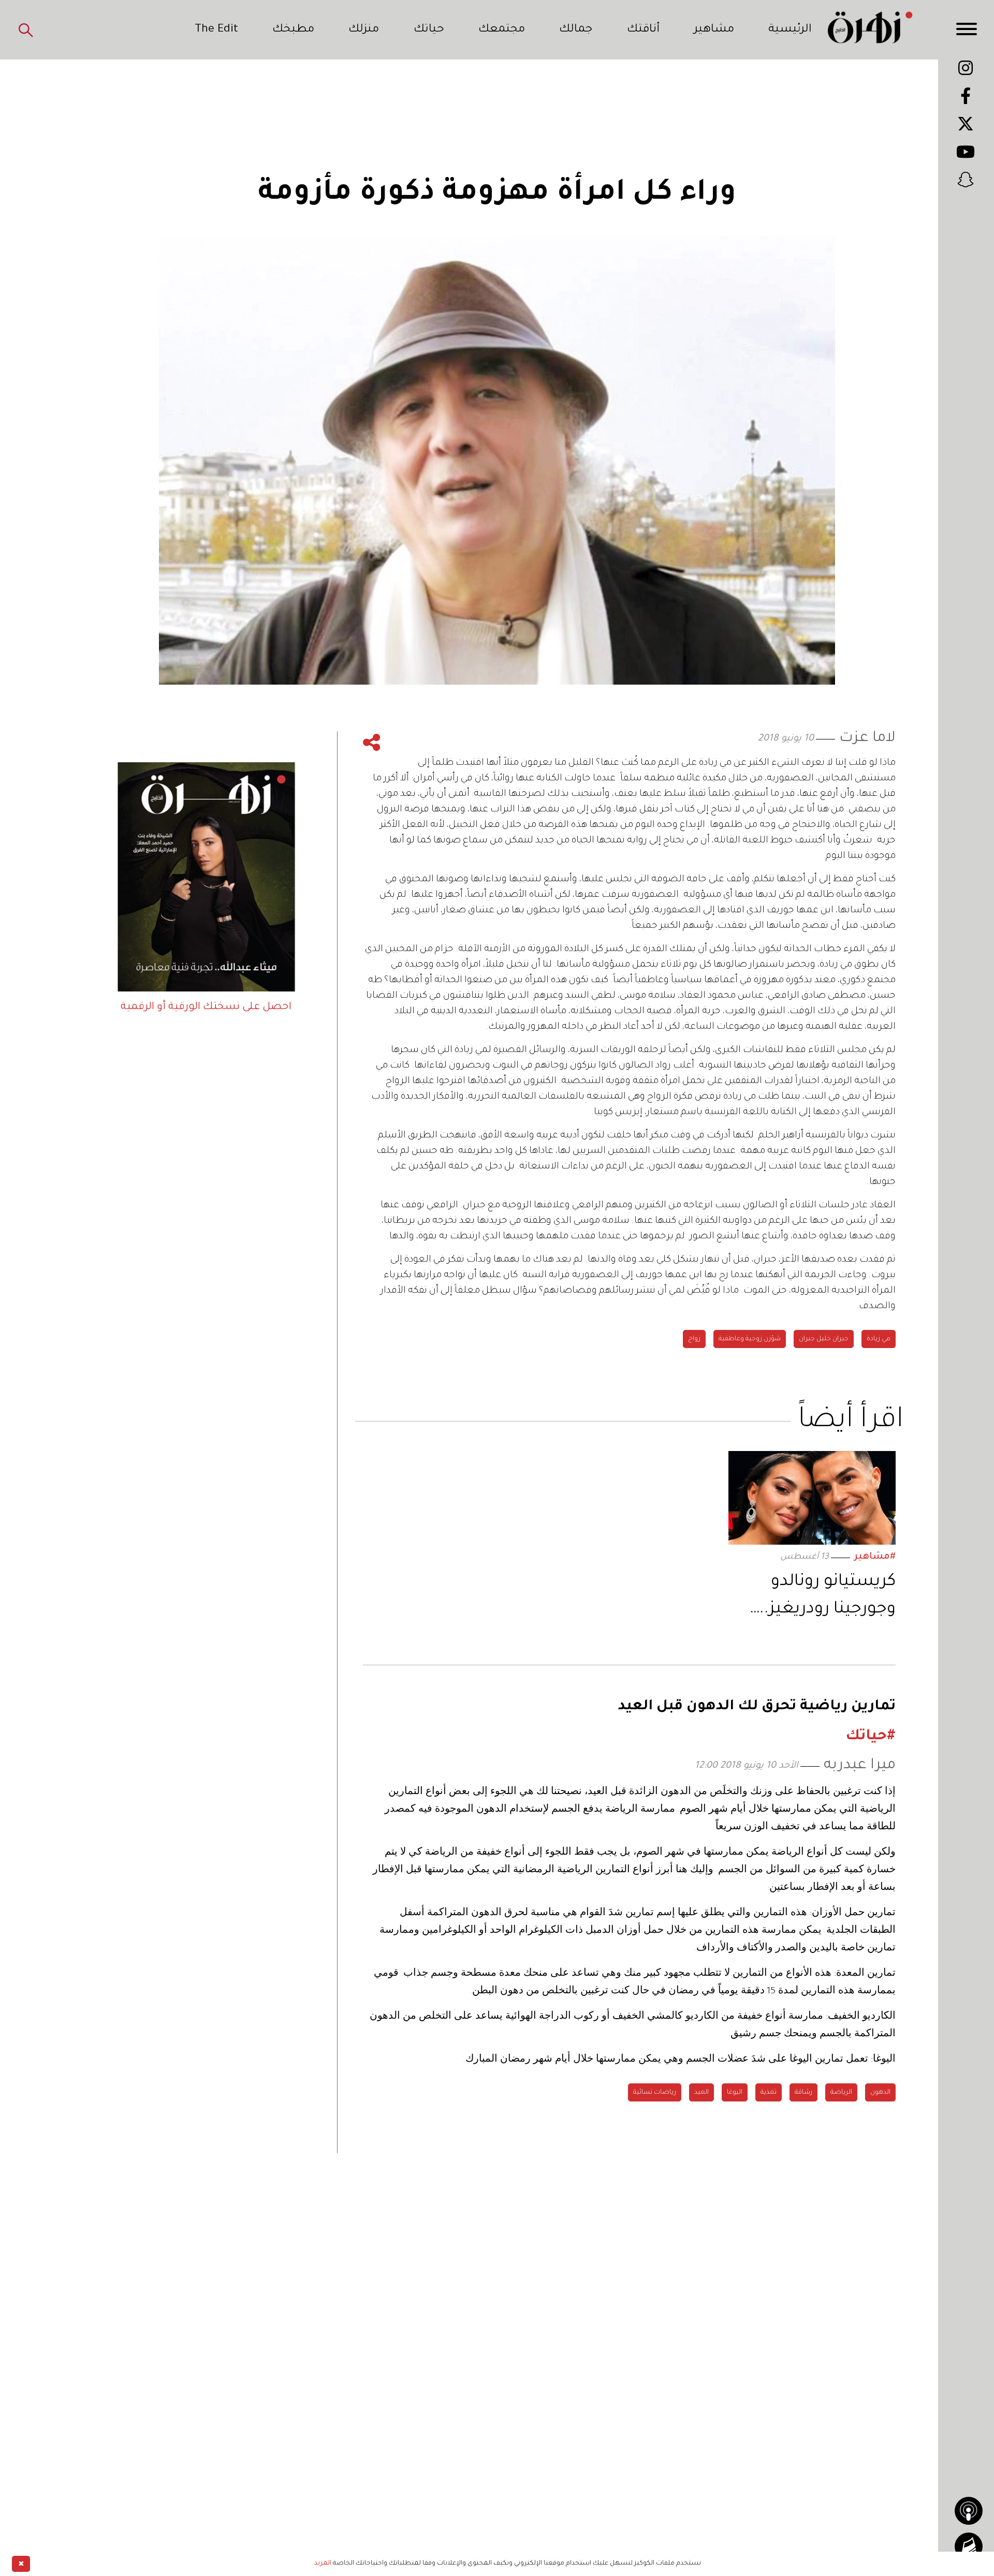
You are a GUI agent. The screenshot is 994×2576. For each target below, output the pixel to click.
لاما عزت (867, 739)
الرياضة (841, 2093)
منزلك (364, 30)
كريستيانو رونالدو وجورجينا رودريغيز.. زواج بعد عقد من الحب (813, 1598)
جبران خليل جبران (824, 1339)
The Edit (216, 30)
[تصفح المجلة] (969, 2547)
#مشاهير (875, 1557)
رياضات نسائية (655, 2093)
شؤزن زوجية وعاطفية (750, 1339)
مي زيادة (879, 1339)
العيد (701, 2093)
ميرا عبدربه (860, 1766)
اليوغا (735, 2093)
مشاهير (714, 30)
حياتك (429, 30)
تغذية (769, 2093)
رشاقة (803, 2093)
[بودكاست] (969, 2511)
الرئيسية (790, 30)
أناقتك (643, 30)
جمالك (576, 30)
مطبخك (293, 30)
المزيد (323, 2564)
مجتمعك (502, 30)
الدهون (880, 2093)
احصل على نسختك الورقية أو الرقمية (206, 1008)
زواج (694, 1339)
